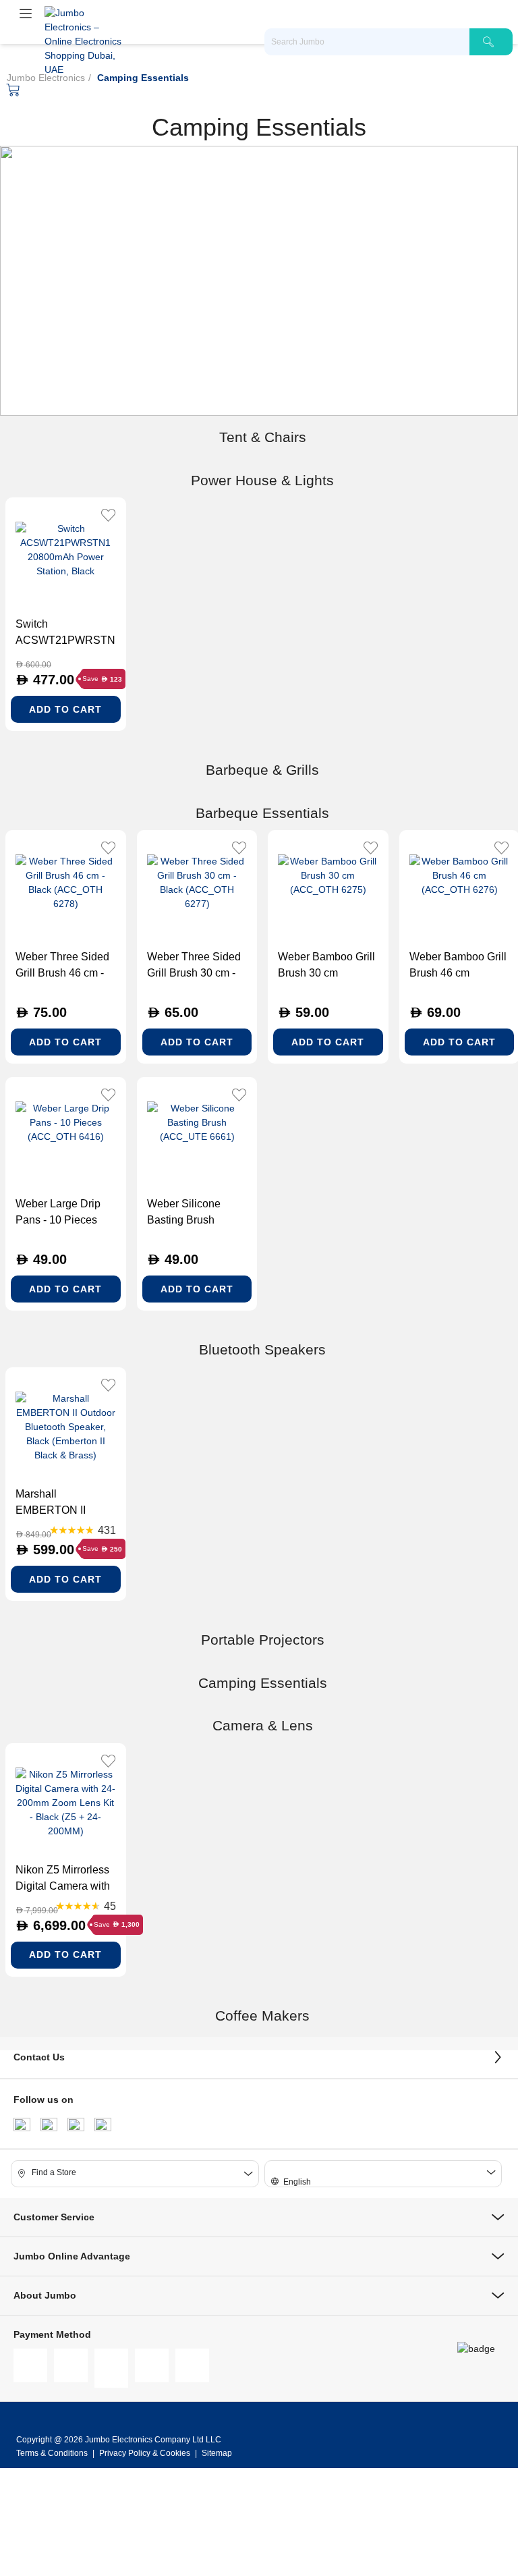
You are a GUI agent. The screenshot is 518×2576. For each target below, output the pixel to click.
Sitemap (217, 2453)
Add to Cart (65, 709)
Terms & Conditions (53, 2453)
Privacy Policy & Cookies (145, 2453)
